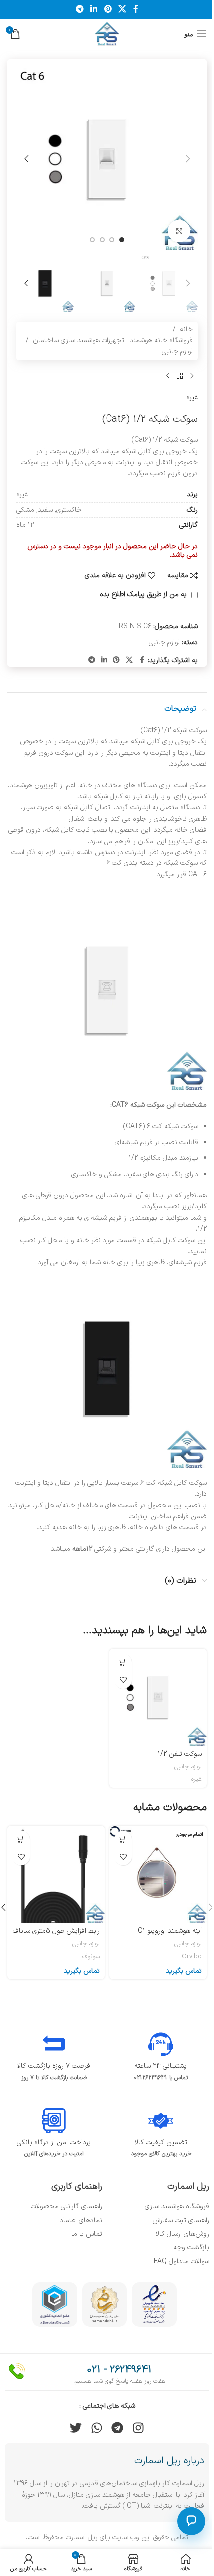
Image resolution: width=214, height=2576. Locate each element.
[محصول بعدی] (168, 376)
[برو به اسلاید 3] (102, 240)
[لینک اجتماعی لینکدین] (94, 9)
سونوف (91, 1957)
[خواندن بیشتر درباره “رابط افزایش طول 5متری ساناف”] (21, 1839)
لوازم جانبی (177, 352)
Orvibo (192, 1957)
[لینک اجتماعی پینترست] (108, 9)
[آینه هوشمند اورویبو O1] (158, 1874)
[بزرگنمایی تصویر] (179, 231)
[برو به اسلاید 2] (112, 240)
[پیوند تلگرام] (79, 9)
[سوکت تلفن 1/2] (158, 1697)
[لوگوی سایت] (107, 34)
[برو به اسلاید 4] (92, 240)
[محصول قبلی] (192, 376)
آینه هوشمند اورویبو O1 (170, 1931)
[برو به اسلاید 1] (122, 240)
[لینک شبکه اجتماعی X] (122, 9)
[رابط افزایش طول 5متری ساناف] (56, 1874)
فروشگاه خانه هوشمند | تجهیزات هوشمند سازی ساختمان (113, 341)
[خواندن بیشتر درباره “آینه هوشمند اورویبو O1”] (123, 1839)
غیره (192, 397)
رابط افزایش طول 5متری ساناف (56, 1931)
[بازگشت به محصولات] (180, 376)
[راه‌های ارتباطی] (191, 2521)
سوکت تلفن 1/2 (180, 1754)
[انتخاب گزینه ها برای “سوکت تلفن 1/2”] (123, 1662)
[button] (188, 159)
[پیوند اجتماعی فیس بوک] (136, 9)
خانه (186, 330)
